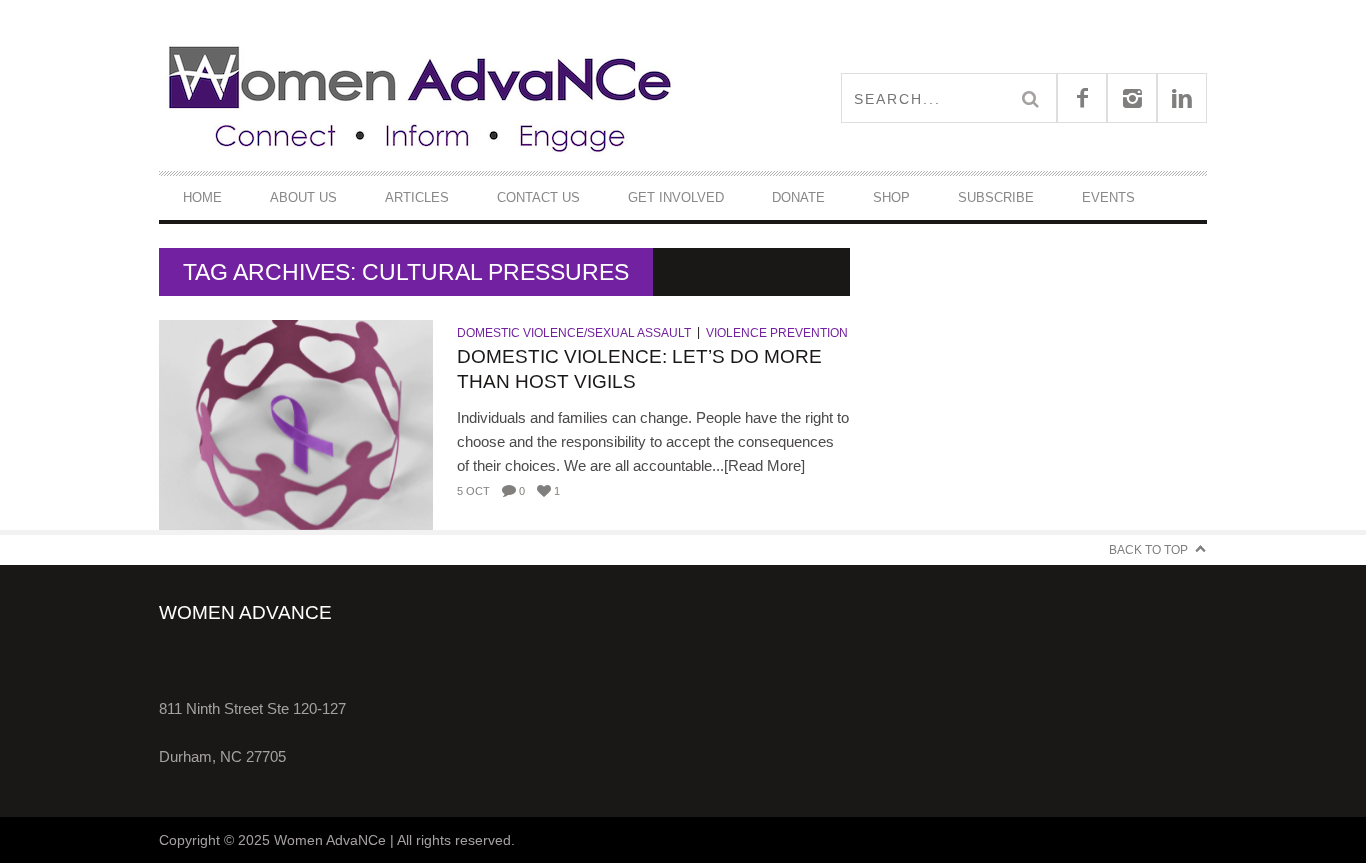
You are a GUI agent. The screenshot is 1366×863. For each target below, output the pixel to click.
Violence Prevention (777, 333)
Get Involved (676, 197)
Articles (417, 197)
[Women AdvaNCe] (421, 97)
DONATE (798, 197)
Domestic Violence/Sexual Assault (574, 333)
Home (202, 197)
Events (1108, 197)
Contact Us (538, 197)
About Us (303, 197)
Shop (891, 197)
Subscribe (996, 197)
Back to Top (1148, 550)
